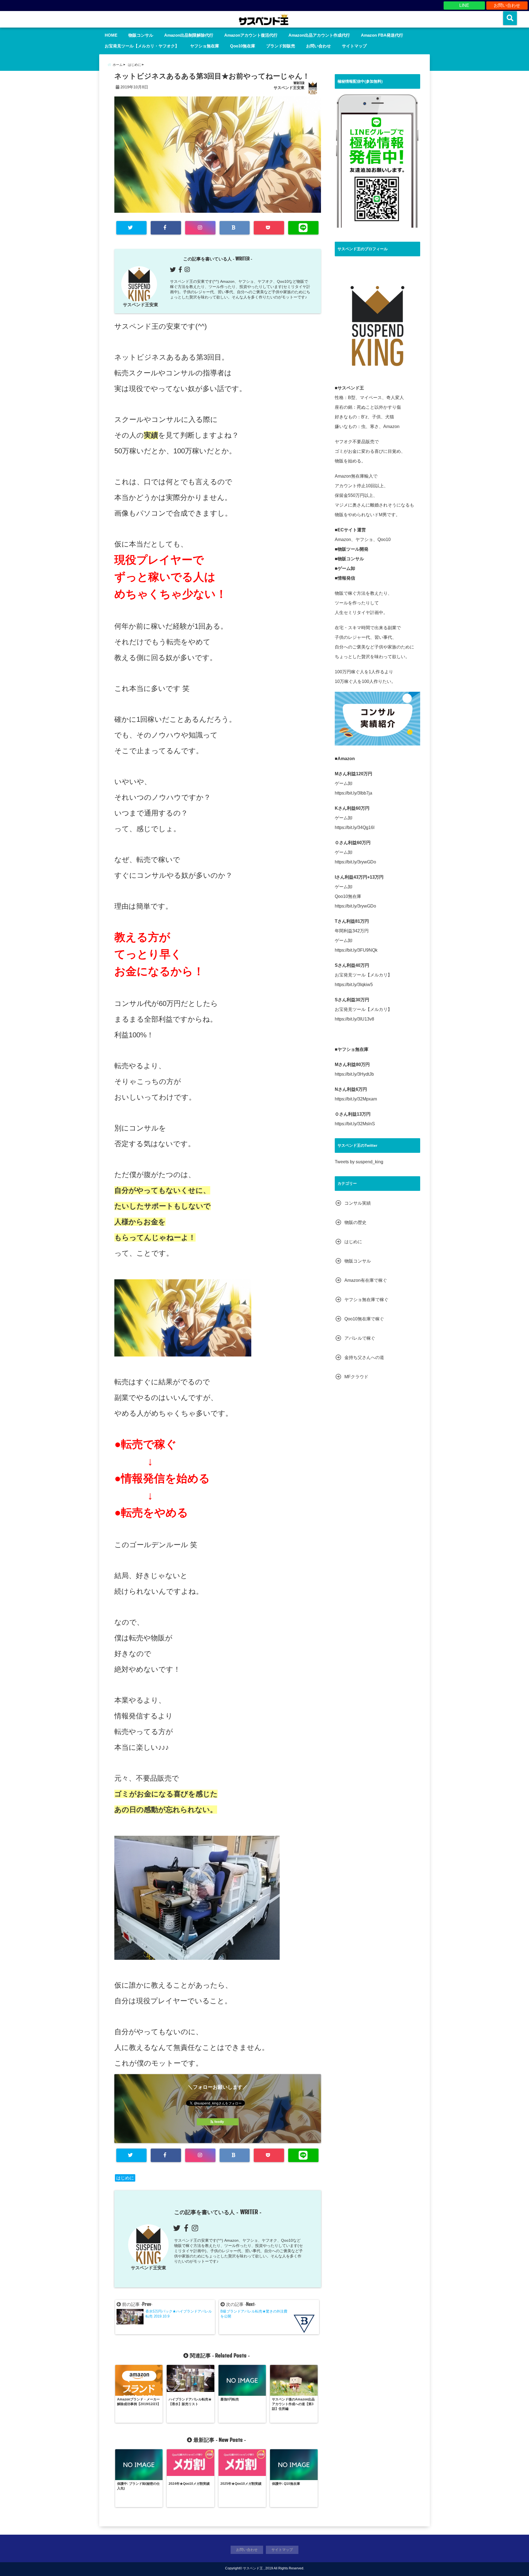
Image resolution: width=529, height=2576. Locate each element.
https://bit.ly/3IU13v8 (354, 1019)
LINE (464, 5)
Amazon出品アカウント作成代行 (319, 35)
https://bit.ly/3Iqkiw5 (354, 985)
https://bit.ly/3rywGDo (355, 862)
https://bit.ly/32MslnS (355, 1124)
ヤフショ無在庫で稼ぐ (366, 1300)
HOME (111, 35)
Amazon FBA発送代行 (382, 35)
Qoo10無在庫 (243, 46)
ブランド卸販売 (281, 46)
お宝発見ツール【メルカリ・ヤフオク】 (142, 46)
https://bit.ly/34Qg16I (355, 827)
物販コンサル (141, 35)
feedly (219, 2122)
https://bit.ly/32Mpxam (356, 1099)
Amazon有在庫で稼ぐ (366, 1280)
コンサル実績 (358, 1203)
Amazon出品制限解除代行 (189, 35)
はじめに (125, 2178)
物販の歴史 (355, 1222)
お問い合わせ (507, 5)
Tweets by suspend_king (359, 1162)
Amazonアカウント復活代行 (251, 35)
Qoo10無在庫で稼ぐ (364, 1319)
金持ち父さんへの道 (364, 1357)
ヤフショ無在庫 (205, 46)
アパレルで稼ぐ (360, 1338)
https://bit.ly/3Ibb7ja (353, 793)
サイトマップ (354, 46)
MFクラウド (356, 1377)
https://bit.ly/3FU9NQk (356, 950)
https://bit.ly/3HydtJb (354, 1074)
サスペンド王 (253, 2568)
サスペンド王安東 (289, 88)
